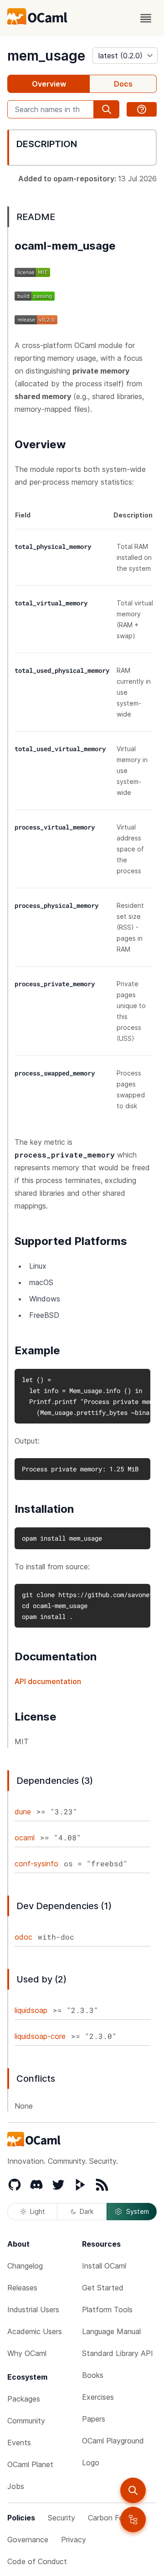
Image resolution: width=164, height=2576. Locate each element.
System (138, 2211)
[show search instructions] (142, 109)
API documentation (48, 1681)
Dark (87, 2211)
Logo (91, 2463)
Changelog (25, 2266)
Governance (28, 2540)
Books (93, 2375)
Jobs (16, 2486)
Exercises (98, 2397)
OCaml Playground (113, 2441)
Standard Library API (118, 2353)
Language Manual (111, 2331)
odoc (23, 1937)
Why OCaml (27, 2353)
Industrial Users (33, 2310)
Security (61, 2518)
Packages (24, 2399)
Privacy (74, 2540)
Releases (22, 2288)
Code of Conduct (37, 2561)
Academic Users (35, 2331)
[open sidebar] (133, 2520)
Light (38, 2211)
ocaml (25, 1838)
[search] (133, 2490)
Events (19, 2443)
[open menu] (146, 18)
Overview (49, 84)
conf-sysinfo (36, 1864)
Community (26, 2421)
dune (23, 1812)
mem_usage (46, 56)
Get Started (103, 2288)
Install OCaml (104, 2266)
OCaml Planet (30, 2464)
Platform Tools (107, 2310)
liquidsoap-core (40, 2036)
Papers (94, 2419)
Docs (123, 84)
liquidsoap (31, 2010)
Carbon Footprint (117, 2518)
